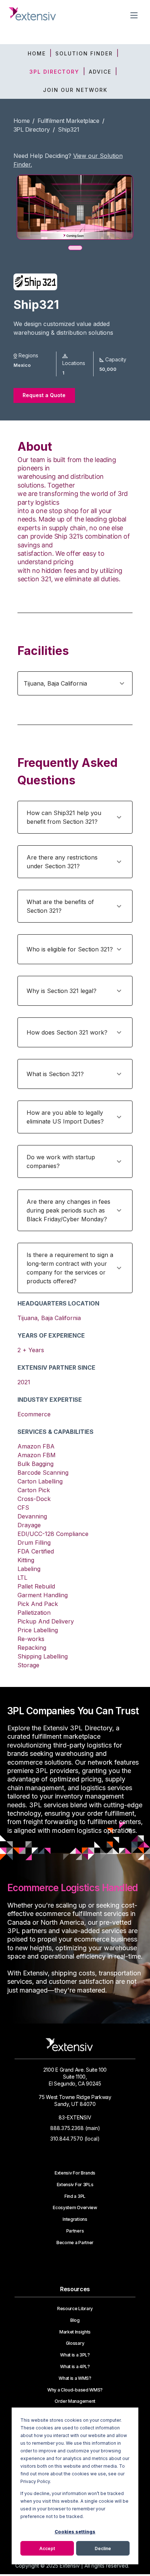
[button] (75, 683)
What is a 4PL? (75, 2367)
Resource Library (75, 2309)
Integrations (75, 2219)
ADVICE (100, 72)
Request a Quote (44, 395)
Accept (47, 2548)
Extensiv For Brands (75, 2173)
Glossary (75, 2343)
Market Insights (75, 2332)
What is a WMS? (75, 2378)
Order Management (75, 2401)
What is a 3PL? (75, 2355)
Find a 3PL (75, 2196)
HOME (37, 53)
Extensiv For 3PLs (75, 2185)
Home (22, 121)
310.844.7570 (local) (75, 2139)
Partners (75, 2231)
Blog (75, 2320)
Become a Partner (75, 2243)
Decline (103, 2548)
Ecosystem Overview (75, 2208)
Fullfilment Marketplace (68, 121)
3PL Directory (32, 129)
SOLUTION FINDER (84, 53)
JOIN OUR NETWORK (75, 90)
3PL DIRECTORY (54, 72)
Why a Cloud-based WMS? (75, 2390)
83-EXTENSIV (75, 2117)
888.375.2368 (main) (75, 2128)
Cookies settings (75, 2532)
